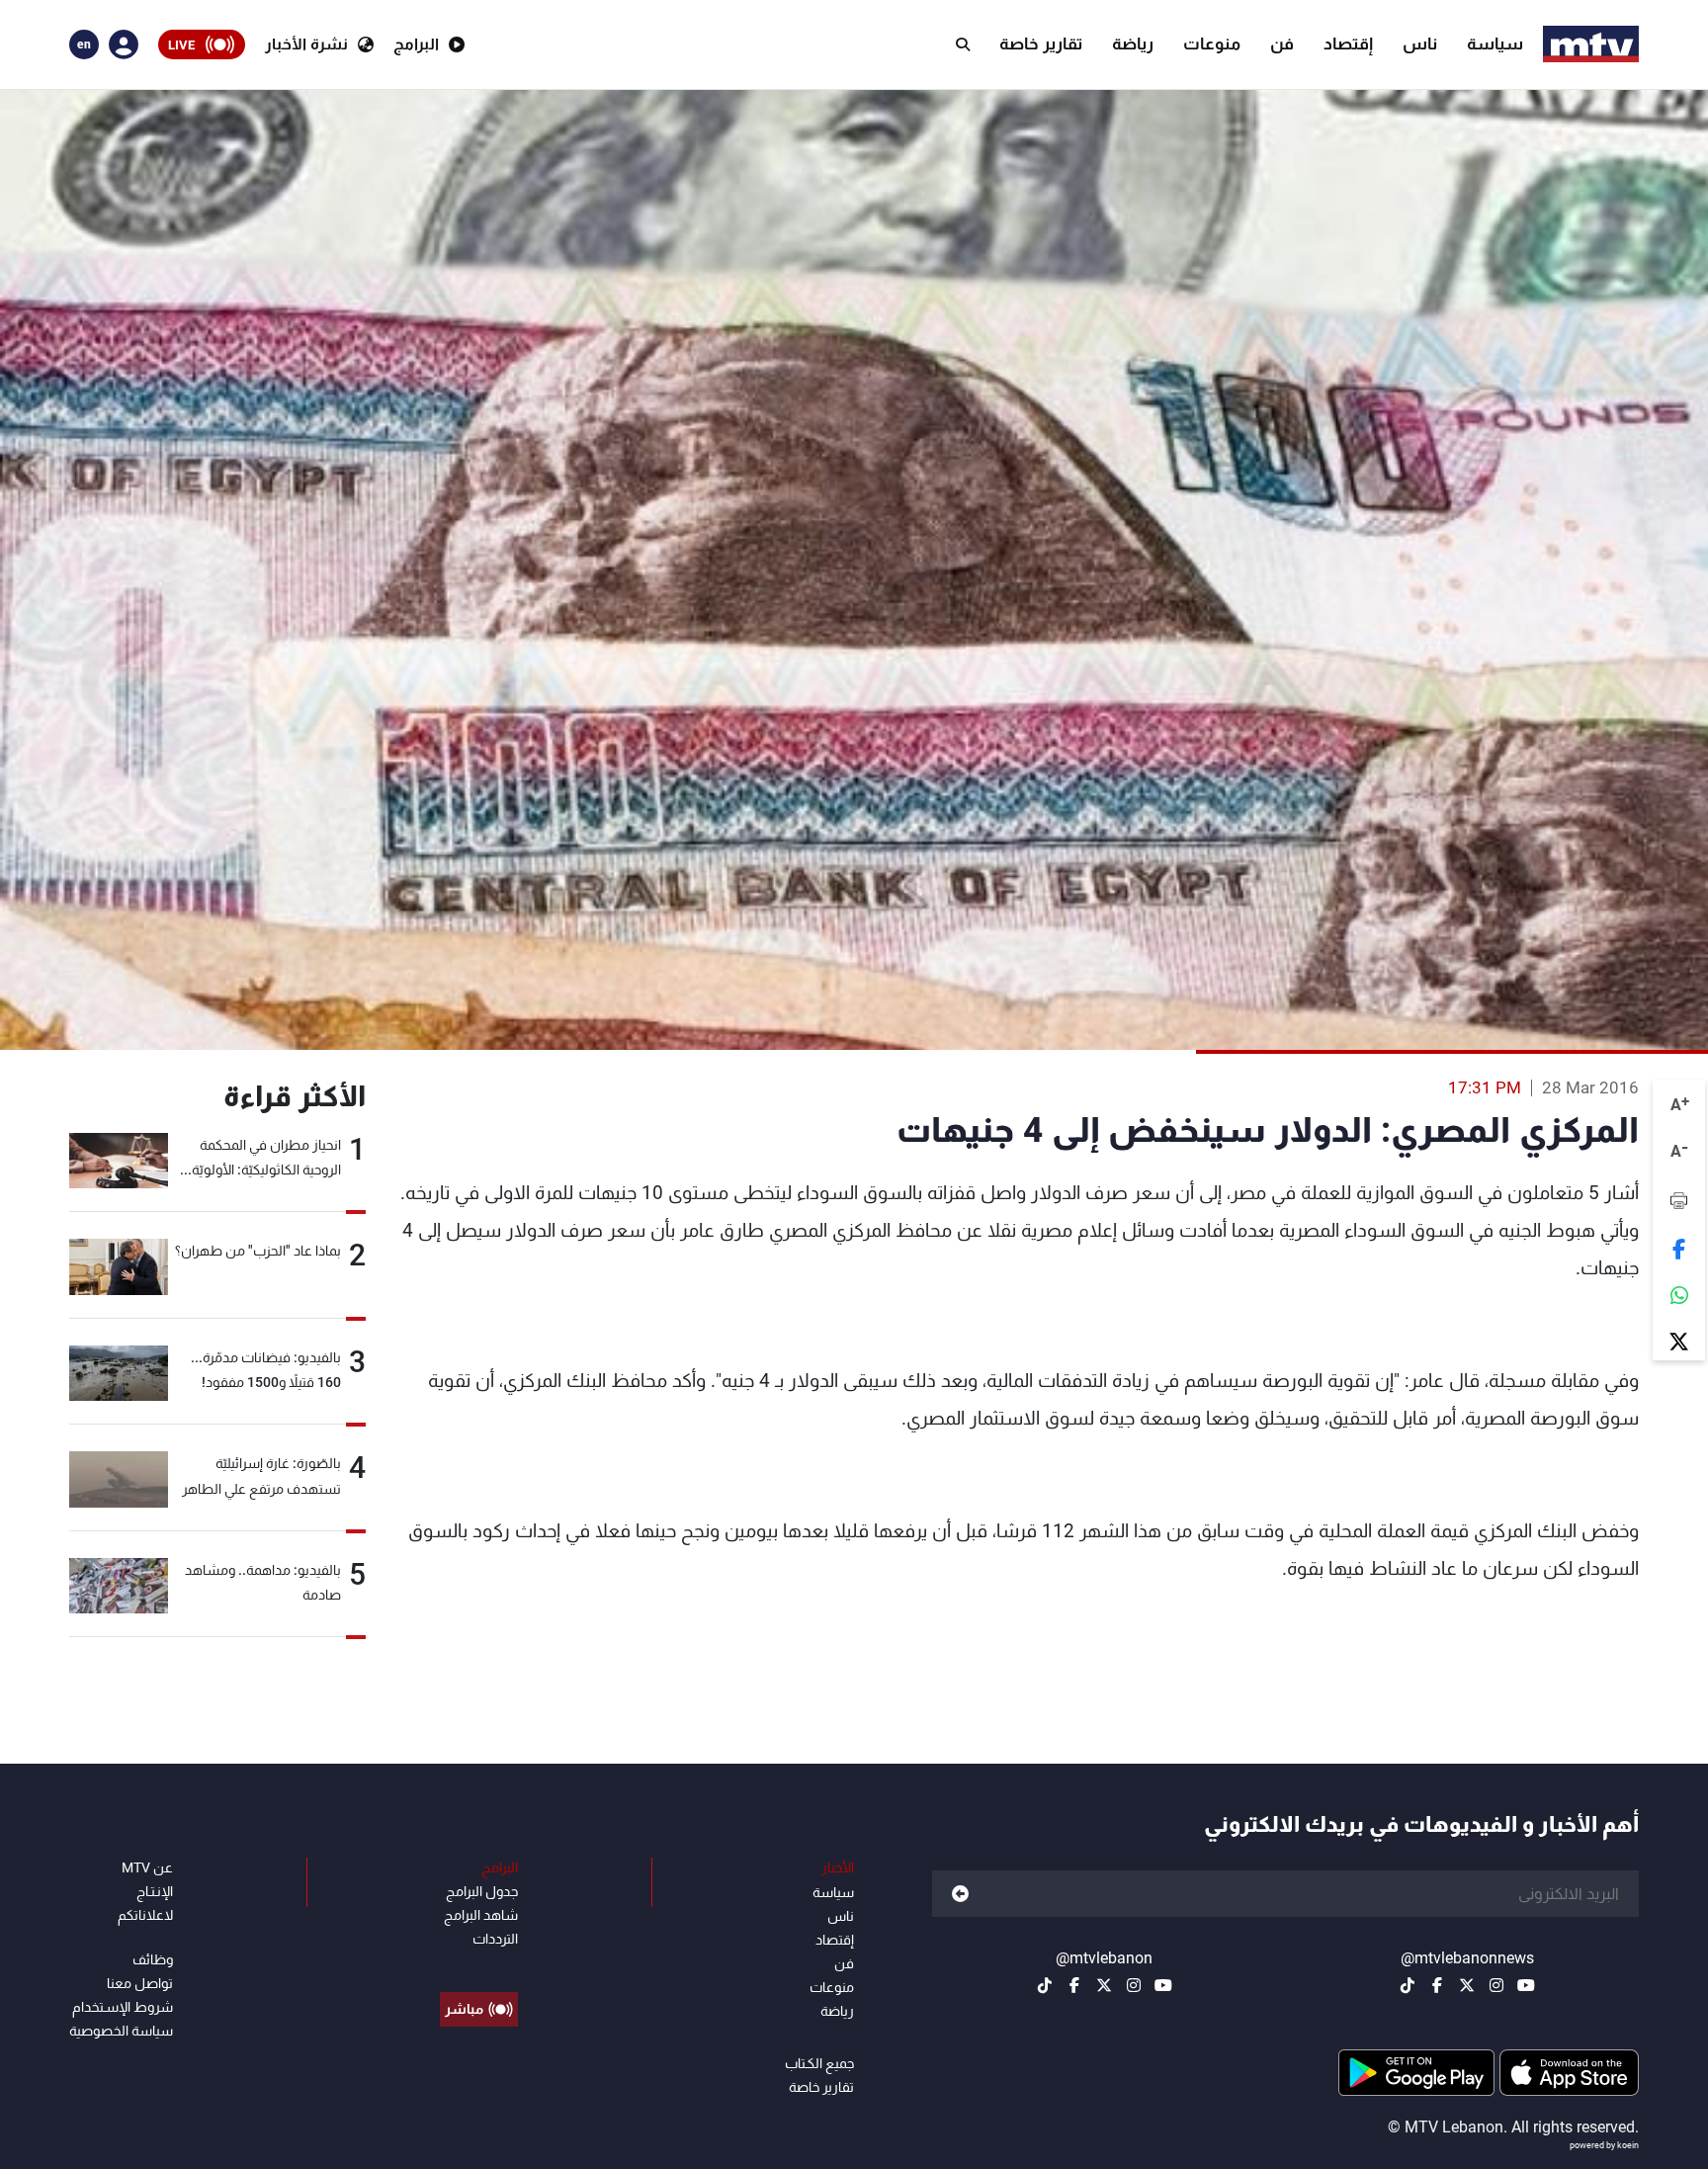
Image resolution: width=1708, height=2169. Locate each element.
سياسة (1495, 43)
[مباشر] (479, 1964)
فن (1282, 43)
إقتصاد (1348, 43)
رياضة (1133, 43)
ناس (1420, 43)
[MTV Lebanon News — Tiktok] (1408, 1985)
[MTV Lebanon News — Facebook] (1437, 1985)
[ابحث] (963, 44)
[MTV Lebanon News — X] (1467, 1985)
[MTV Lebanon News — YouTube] (1526, 1985)
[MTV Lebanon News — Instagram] (1496, 1985)
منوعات (1212, 43)
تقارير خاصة (1041, 43)
